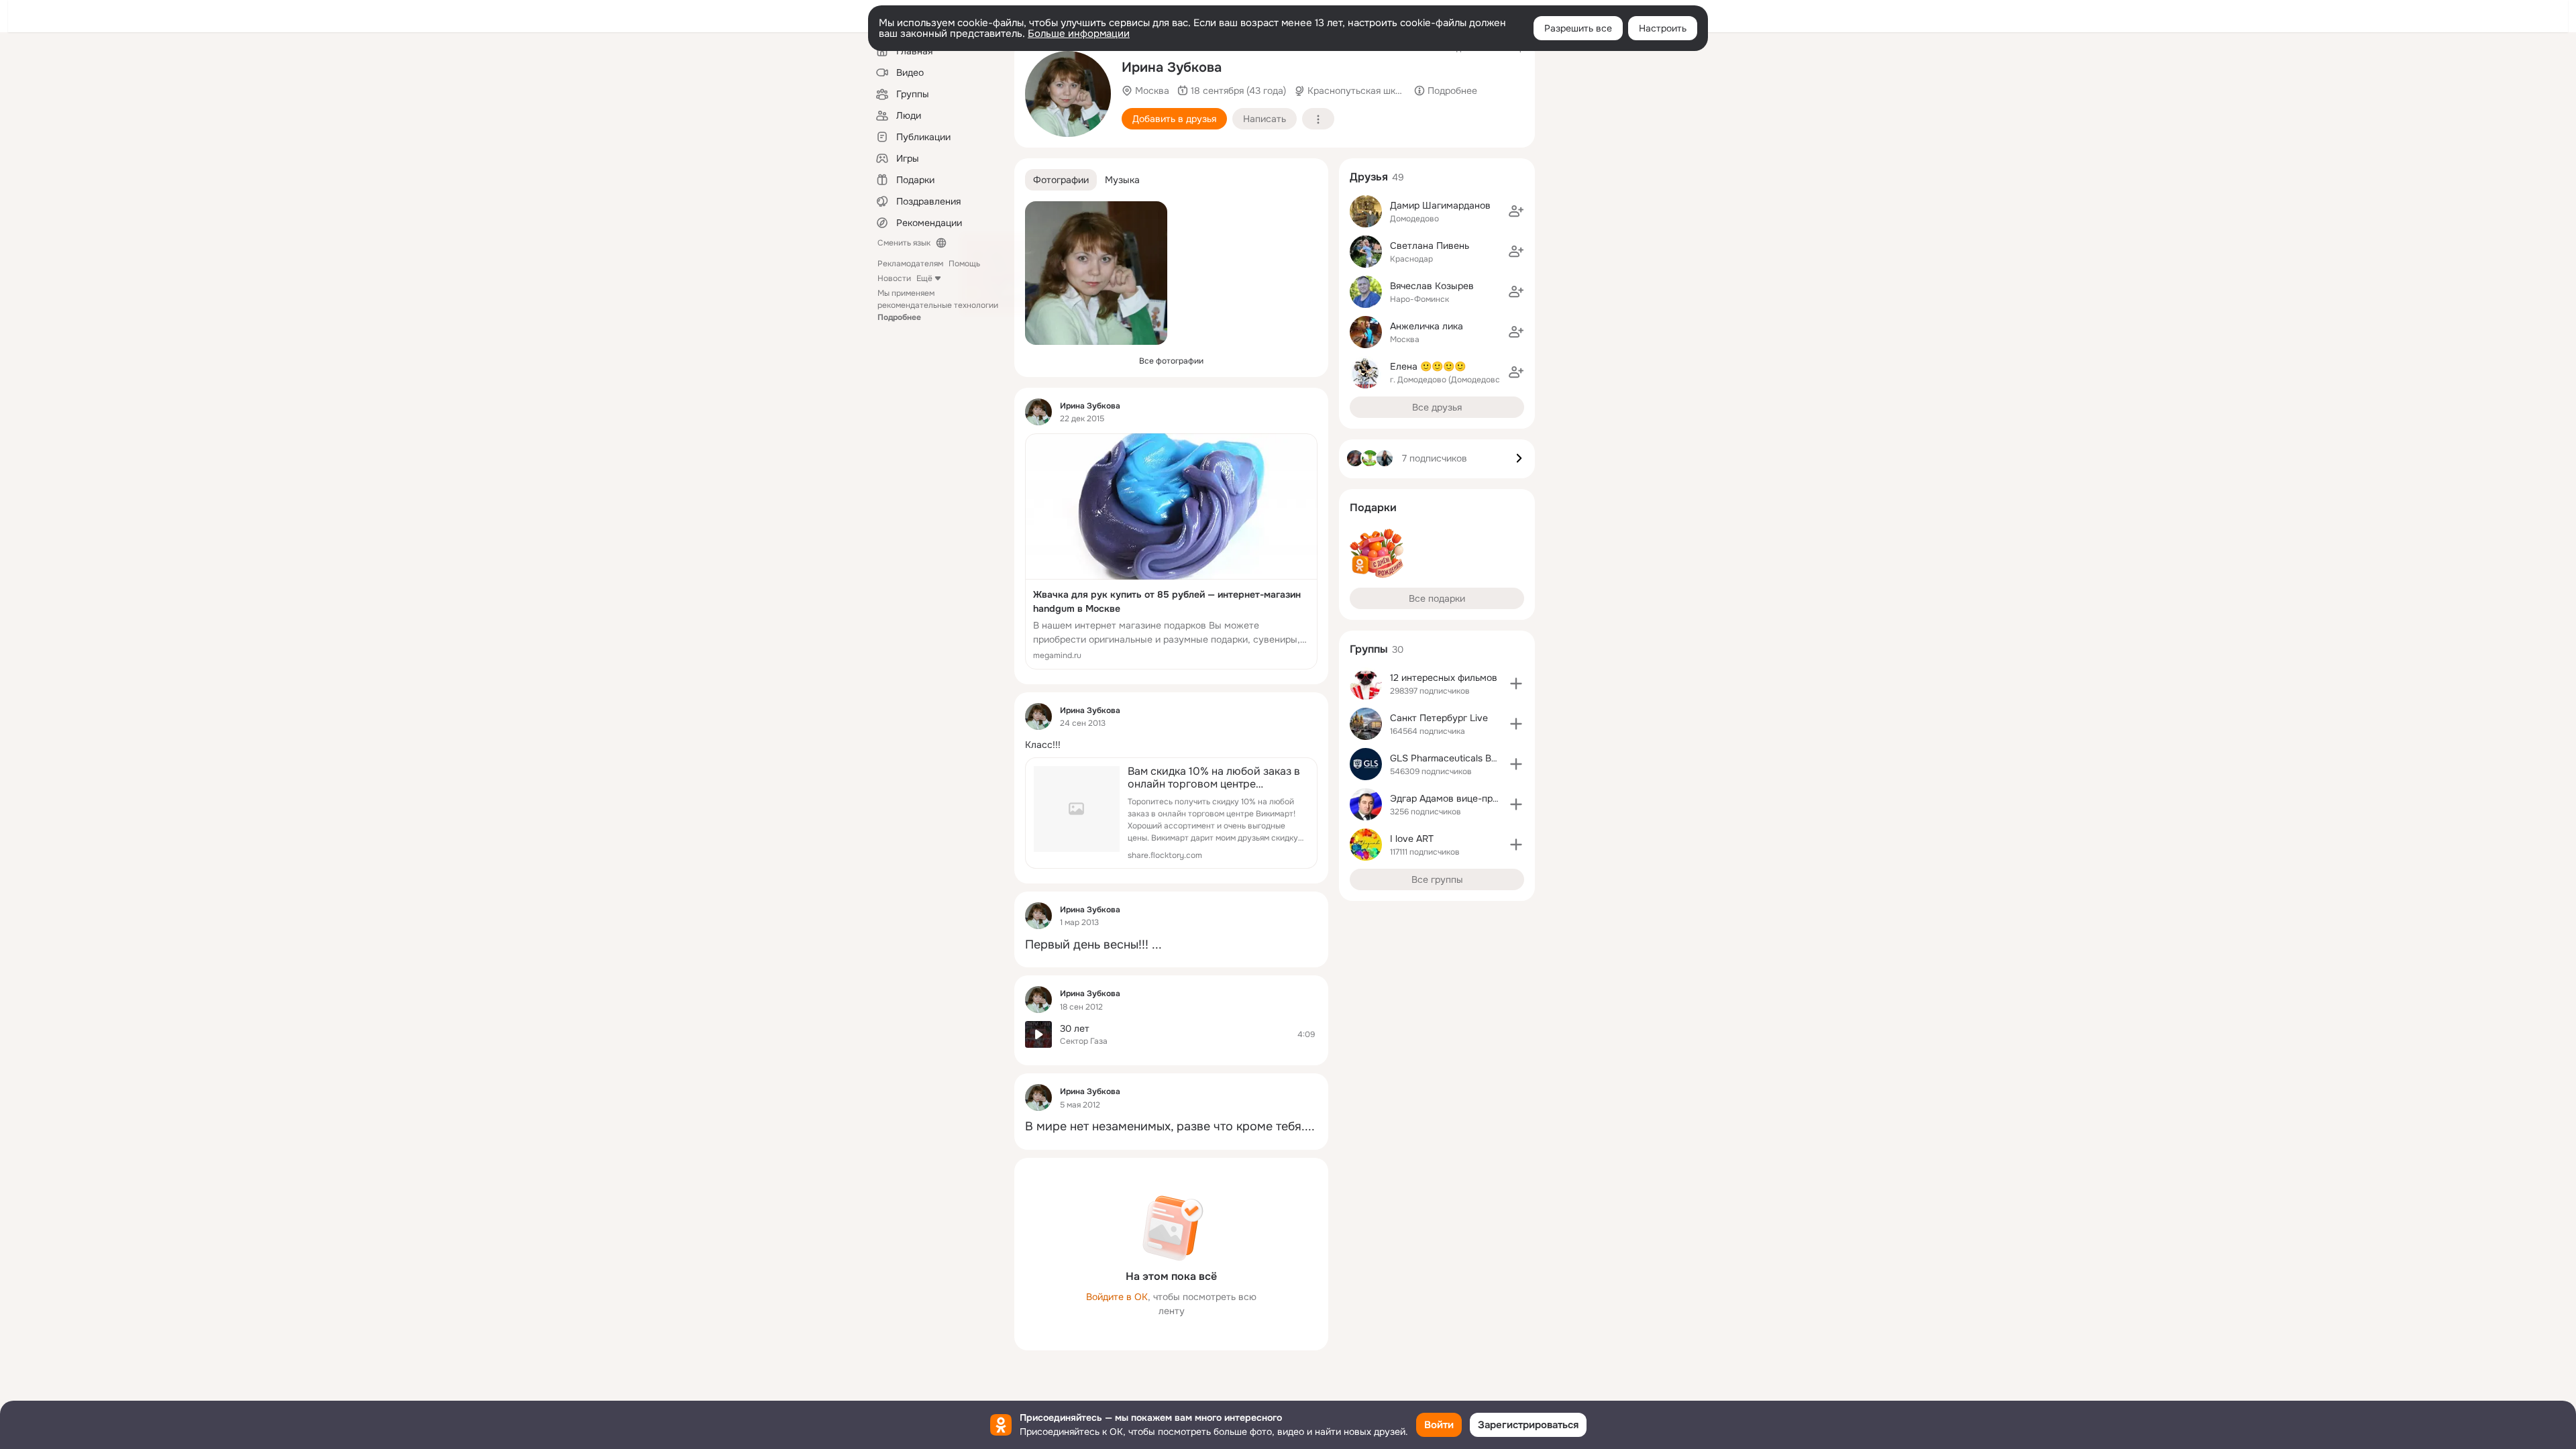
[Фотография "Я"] (1068, 94)
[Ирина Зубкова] (1038, 412)
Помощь (964, 264)
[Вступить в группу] (1516, 684)
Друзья (1369, 177)
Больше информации (1079, 34)
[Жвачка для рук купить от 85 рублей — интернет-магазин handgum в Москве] (1171, 551)
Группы (1369, 649)
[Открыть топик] (1171, 745)
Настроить (1663, 28)
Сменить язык (904, 243)
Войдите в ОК (1117, 1297)
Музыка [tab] (1122, 180)
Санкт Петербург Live (1439, 718)
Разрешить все (1578, 28)
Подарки (1373, 507)
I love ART (1412, 839)
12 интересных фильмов (1444, 678)
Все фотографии (1171, 361)
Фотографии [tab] (1061, 180)
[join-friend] (1516, 211)
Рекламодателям (910, 264)
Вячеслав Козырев (1432, 286)
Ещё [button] (924, 278)
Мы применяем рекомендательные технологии (938, 305)
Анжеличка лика (1427, 326)
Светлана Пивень (1430, 246)
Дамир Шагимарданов (1440, 205)
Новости (894, 278)
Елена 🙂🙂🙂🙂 (1428, 366)
